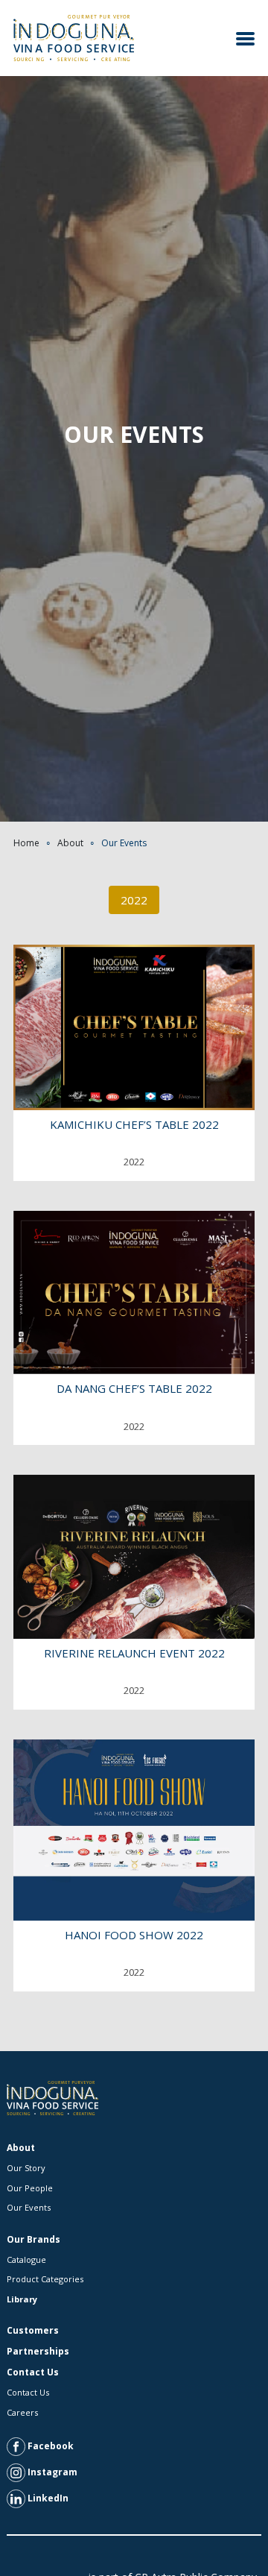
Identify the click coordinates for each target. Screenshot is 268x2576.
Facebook (50, 2446)
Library (22, 2299)
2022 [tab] (134, 900)
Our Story (26, 2168)
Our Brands (33, 2239)
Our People (30, 2188)
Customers (33, 2330)
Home (26, 843)
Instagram (51, 2472)
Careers (22, 2412)
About (70, 843)
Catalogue (26, 2259)
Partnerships (38, 2351)
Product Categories (45, 2279)
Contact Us (33, 2372)
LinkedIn (47, 2498)
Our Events (29, 2207)
